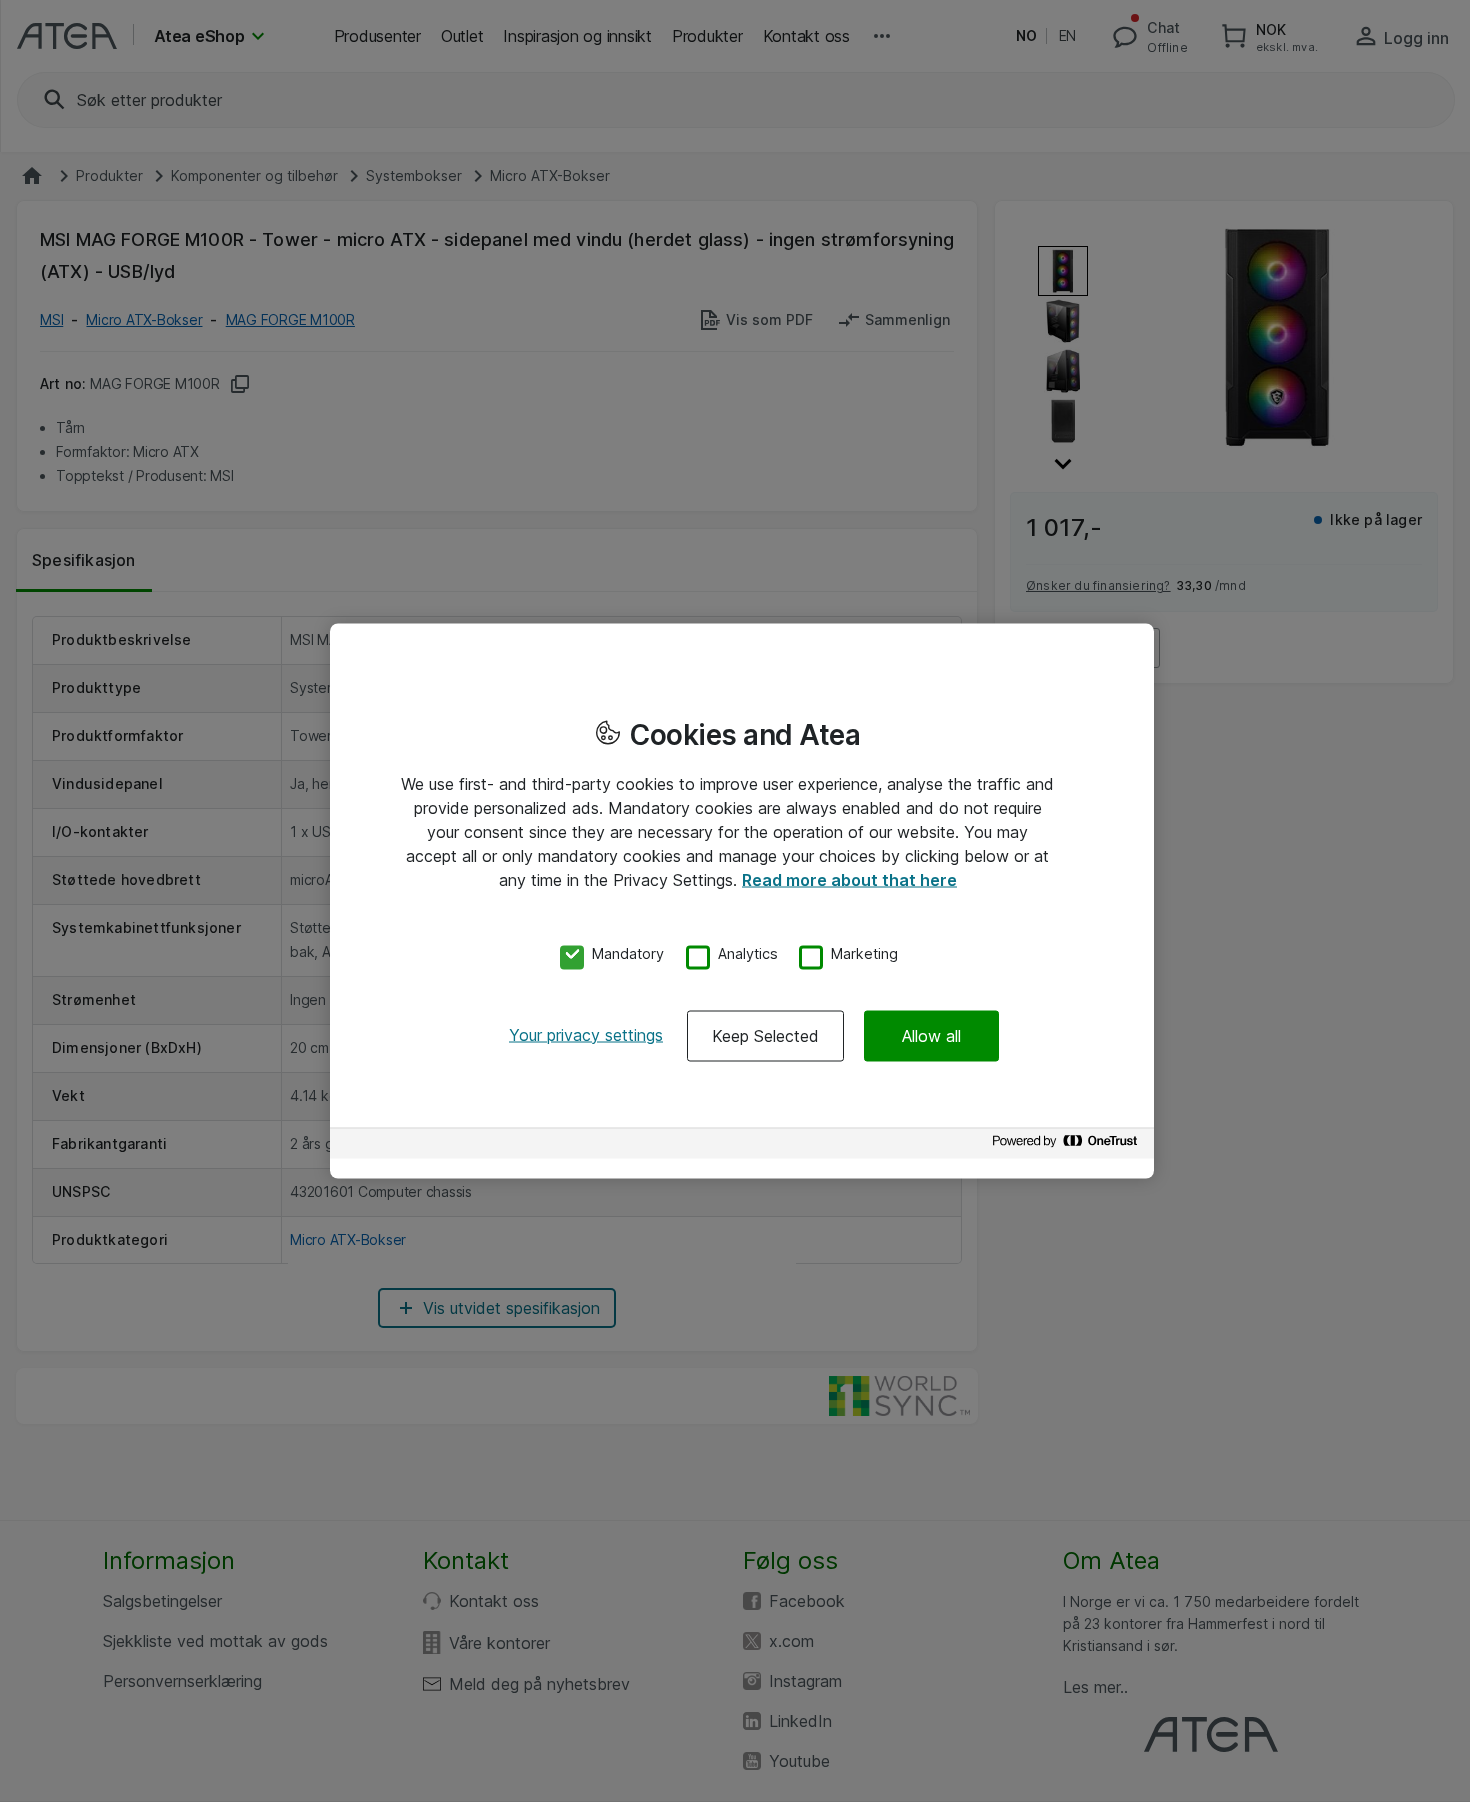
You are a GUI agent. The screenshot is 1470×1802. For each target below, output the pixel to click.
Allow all (931, 1035)
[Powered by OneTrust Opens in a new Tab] (1068, 1145)
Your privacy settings (586, 1034)
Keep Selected (765, 1035)
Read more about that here (849, 880)
